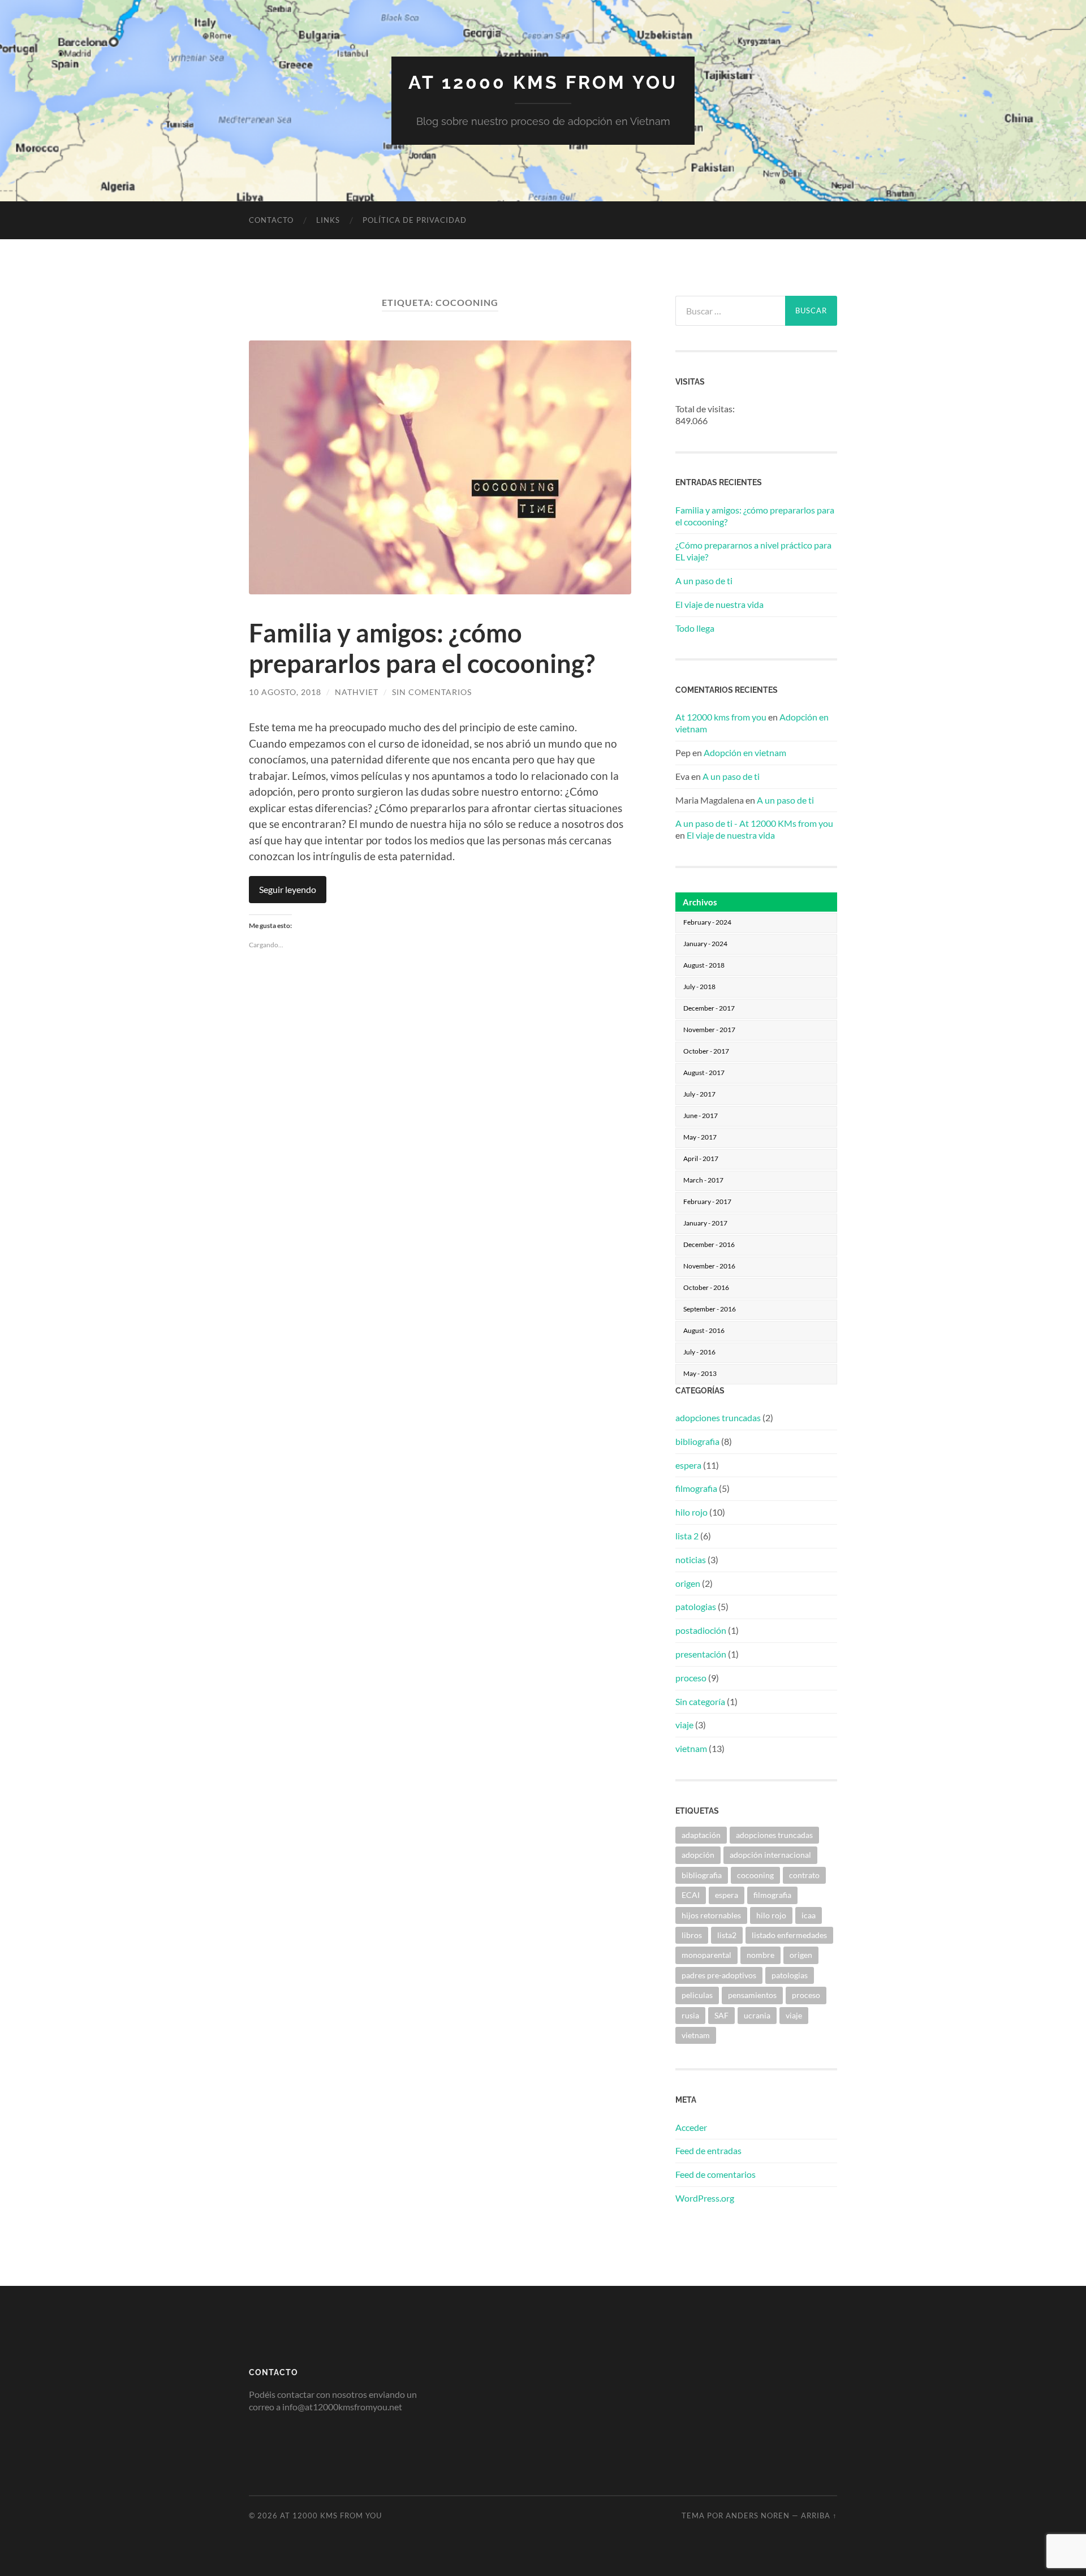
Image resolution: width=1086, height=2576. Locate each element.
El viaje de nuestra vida (719, 604)
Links (328, 220)
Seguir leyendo (288, 889)
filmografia (696, 1488)
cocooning (755, 1875)
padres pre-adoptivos (719, 1975)
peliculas (697, 1995)
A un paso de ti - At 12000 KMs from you (754, 823)
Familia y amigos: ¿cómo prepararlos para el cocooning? (422, 648)
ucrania (757, 2015)
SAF (721, 2015)
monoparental (706, 1955)
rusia (690, 2015)
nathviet (357, 692)
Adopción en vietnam (745, 752)
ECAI (691, 1895)
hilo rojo (691, 1512)
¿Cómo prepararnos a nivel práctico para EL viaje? (753, 551)
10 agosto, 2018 (285, 692)
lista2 (727, 1935)
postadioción (701, 1630)
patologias (696, 1606)
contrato (804, 1875)
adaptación (701, 1835)
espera (688, 1465)
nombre (760, 1955)
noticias (691, 1559)
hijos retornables (711, 1915)
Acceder (691, 2127)
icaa (809, 1915)
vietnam (691, 1748)
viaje (684, 1725)
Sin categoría (700, 1701)
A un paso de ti (704, 581)
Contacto (271, 220)
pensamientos (752, 1995)
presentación (701, 1654)
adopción (698, 1855)
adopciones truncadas (718, 1418)
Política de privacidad (415, 220)
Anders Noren (758, 2515)
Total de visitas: (706, 409)
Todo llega (695, 628)
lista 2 (687, 1536)
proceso (691, 1678)
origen (688, 1583)
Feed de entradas (708, 2150)
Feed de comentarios (716, 2174)
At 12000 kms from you (721, 717)
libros (692, 1935)
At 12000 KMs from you (543, 82)
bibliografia (697, 1441)
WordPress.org (705, 2198)
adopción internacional (770, 1855)
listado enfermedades (789, 1935)
